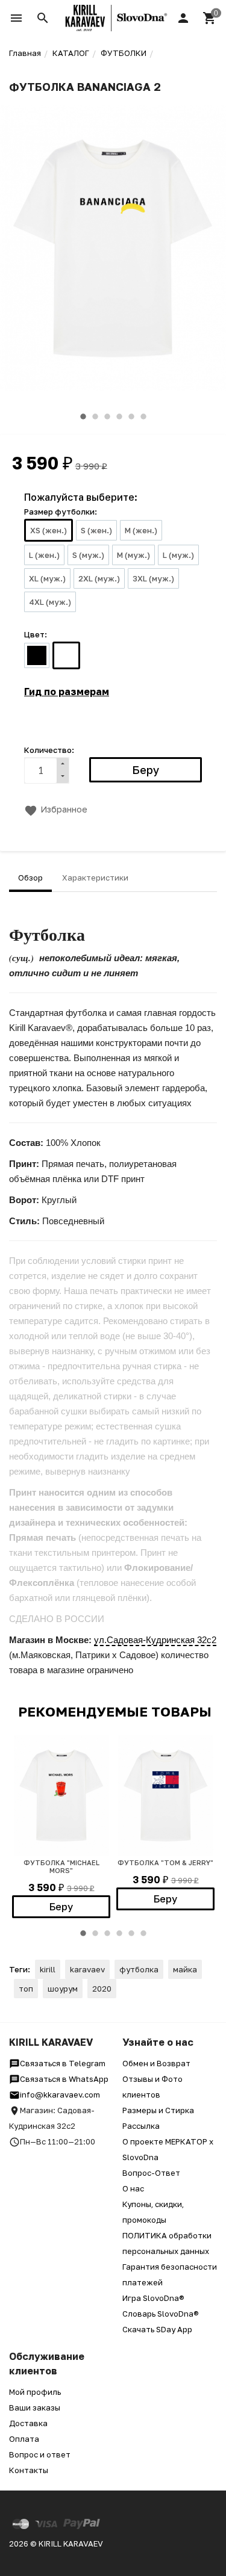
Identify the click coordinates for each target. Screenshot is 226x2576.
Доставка (28, 2423)
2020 (102, 1989)
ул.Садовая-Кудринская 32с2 (155, 1640)
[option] (113, 248)
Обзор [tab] (30, 878)
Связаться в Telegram (63, 2063)
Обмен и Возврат (156, 2063)
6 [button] (143, 416)
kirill (48, 1969)
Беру (61, 1907)
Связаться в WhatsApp (64, 2079)
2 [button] (95, 416)
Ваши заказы (35, 2407)
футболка (139, 1969)
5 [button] (131, 416)
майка (185, 1969)
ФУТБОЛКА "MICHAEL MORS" (61, 1866)
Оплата (24, 2439)
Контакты (29, 2470)
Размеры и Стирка (158, 2110)
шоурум (63, 1989)
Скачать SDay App (157, 2329)
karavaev (87, 1969)
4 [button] (119, 416)
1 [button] (83, 416)
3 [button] (107, 416)
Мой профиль (35, 2392)
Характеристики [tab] (95, 878)
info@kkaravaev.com (60, 2095)
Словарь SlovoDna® (161, 2314)
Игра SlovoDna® (153, 2298)
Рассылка (141, 2126)
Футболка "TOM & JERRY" (165, 1862)
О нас (133, 2188)
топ (26, 1989)
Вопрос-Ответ (151, 2173)
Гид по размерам (67, 692)
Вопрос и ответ (40, 2454)
